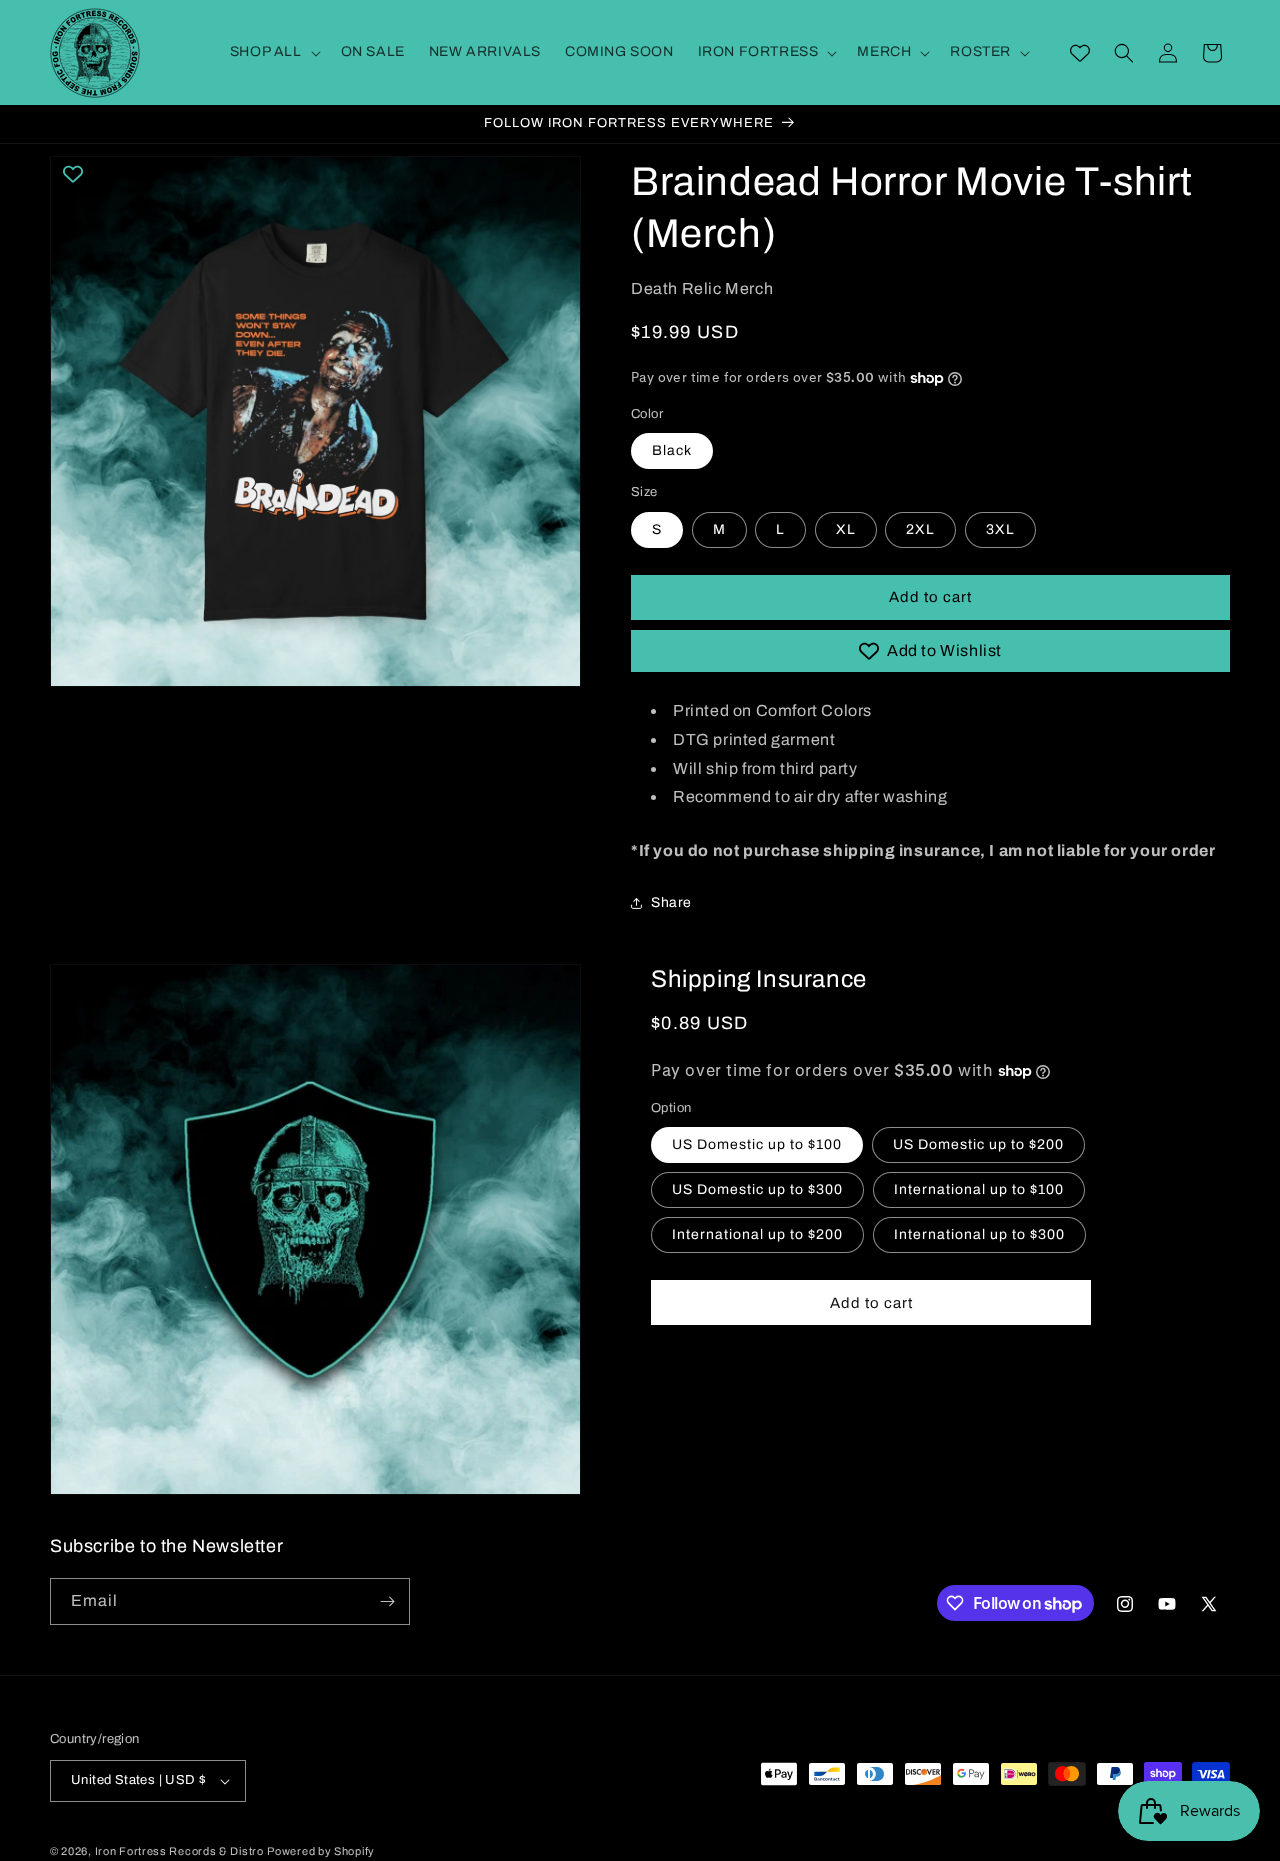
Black (672, 450)
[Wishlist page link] (1080, 53)
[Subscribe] (387, 1601)
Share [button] (671, 902)
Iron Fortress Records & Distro (179, 1851)
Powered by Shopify (321, 1851)
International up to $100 (979, 1189)
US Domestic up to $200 (978, 1144)
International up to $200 (757, 1234)
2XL (920, 529)
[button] (273, 52)
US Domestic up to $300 (757, 1189)
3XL (1000, 529)
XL (846, 529)
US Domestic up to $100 (757, 1144)
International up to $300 (979, 1234)
